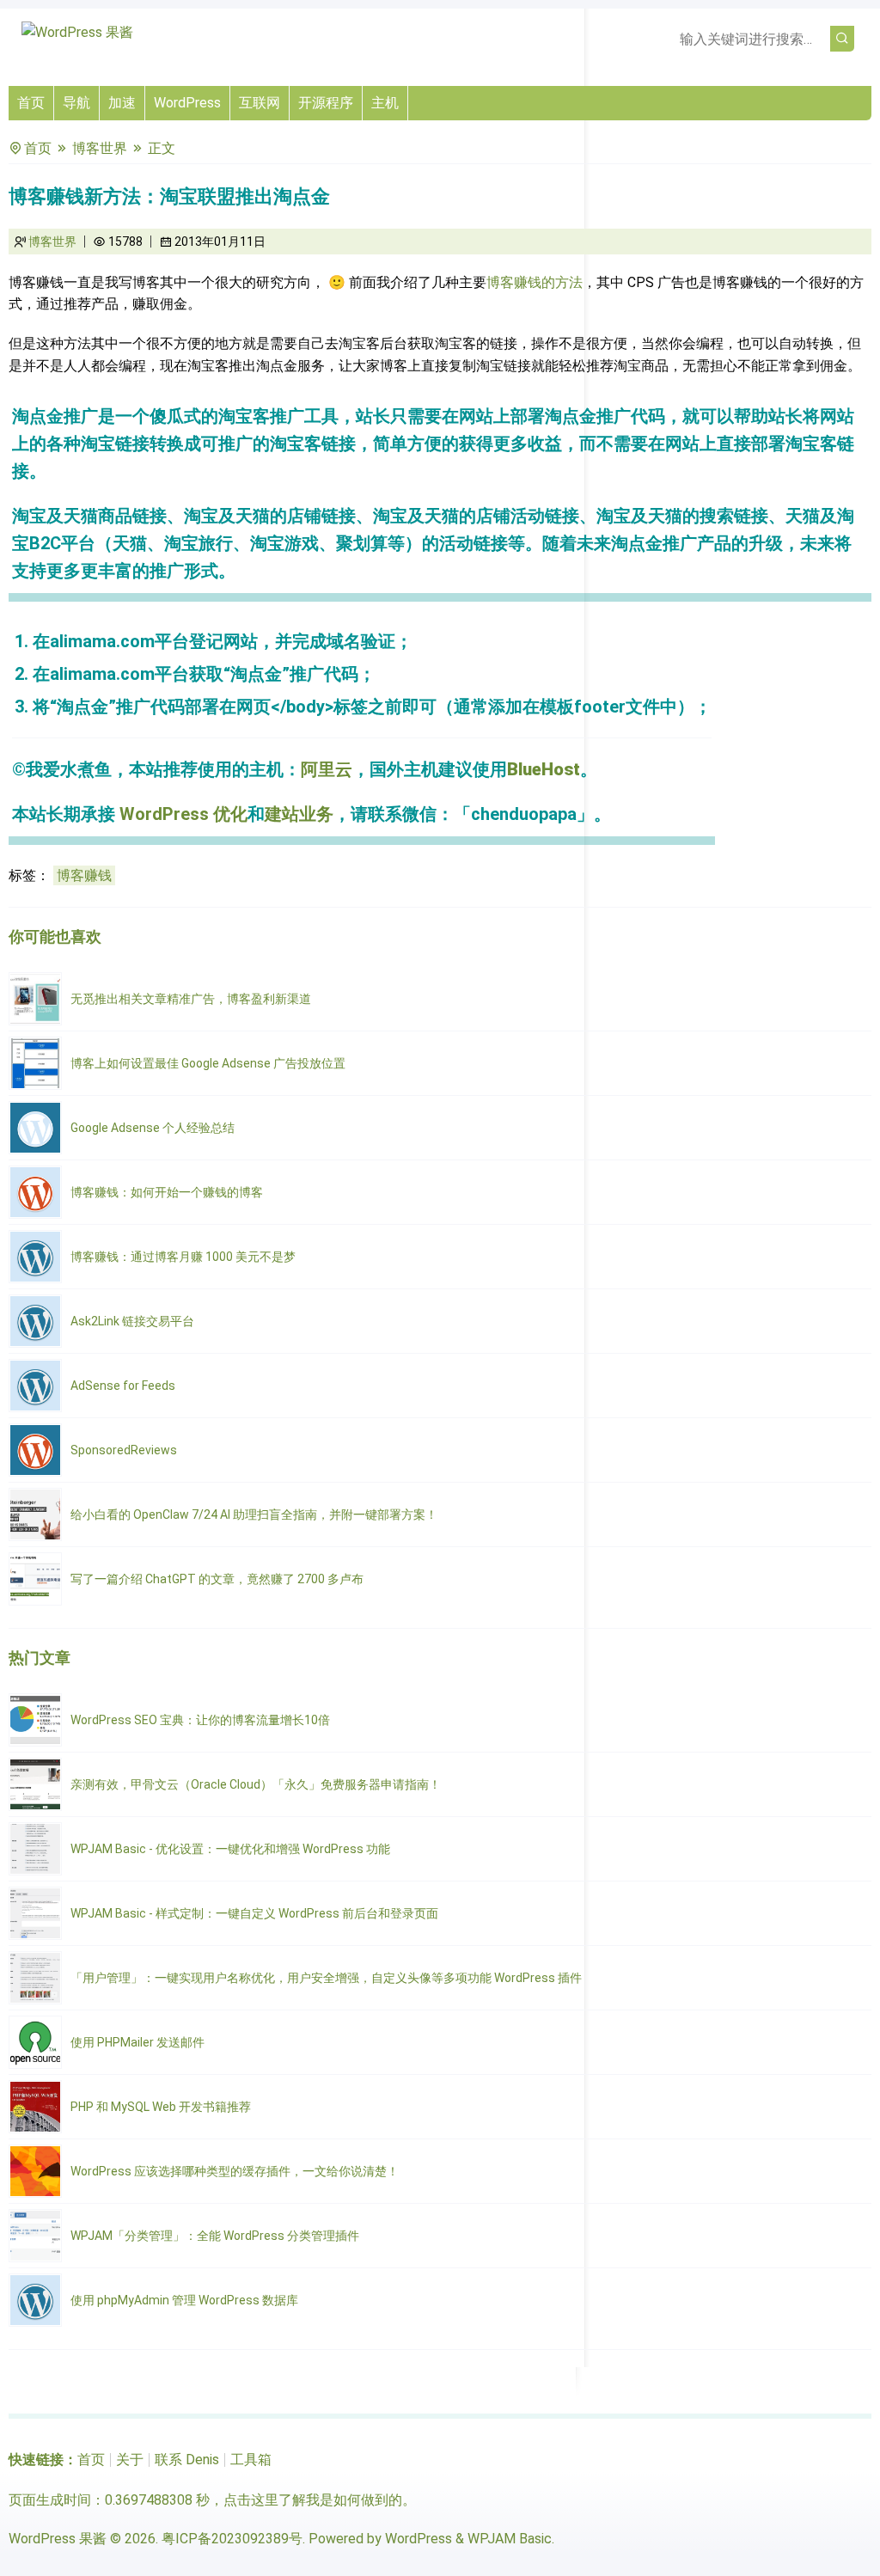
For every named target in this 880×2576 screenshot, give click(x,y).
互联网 (260, 103)
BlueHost (544, 769)
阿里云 (327, 769)
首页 (31, 103)
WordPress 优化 (183, 814)
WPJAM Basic (510, 2539)
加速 (122, 103)
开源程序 (326, 103)
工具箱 (251, 2460)
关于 (130, 2460)
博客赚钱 (84, 875)
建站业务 (299, 814)
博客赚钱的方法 (535, 282)
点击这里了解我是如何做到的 (313, 2500)
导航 (76, 103)
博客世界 (100, 148)
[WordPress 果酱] (77, 32)
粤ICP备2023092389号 (232, 2539)
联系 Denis (187, 2460)
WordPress (187, 103)
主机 (385, 103)
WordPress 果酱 (58, 2539)
